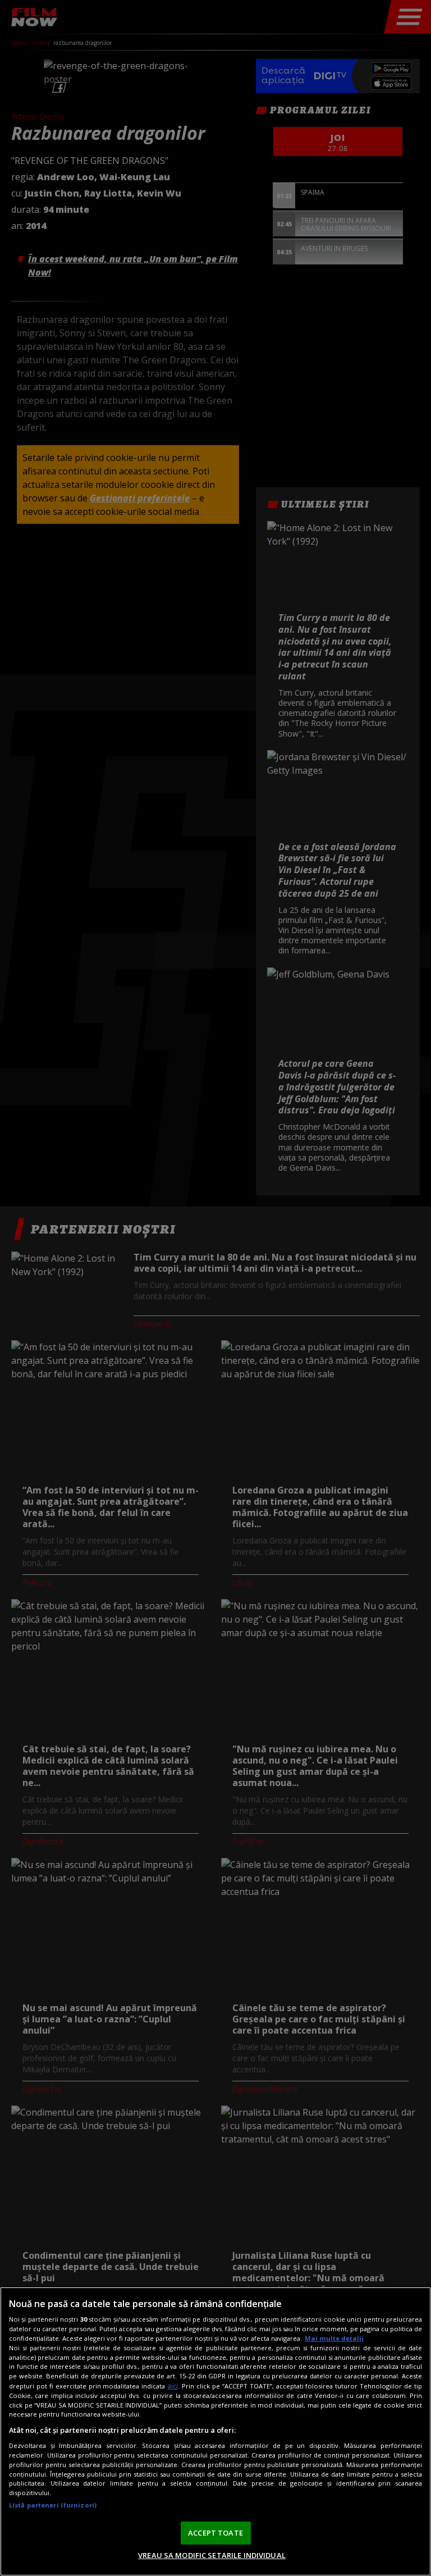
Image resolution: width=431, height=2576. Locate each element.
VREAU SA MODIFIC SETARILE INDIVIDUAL (212, 2555)
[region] (215, 2431)
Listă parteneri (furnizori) (53, 2505)
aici (173, 2386)
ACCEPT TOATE (215, 2533)
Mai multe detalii (334, 2338)
